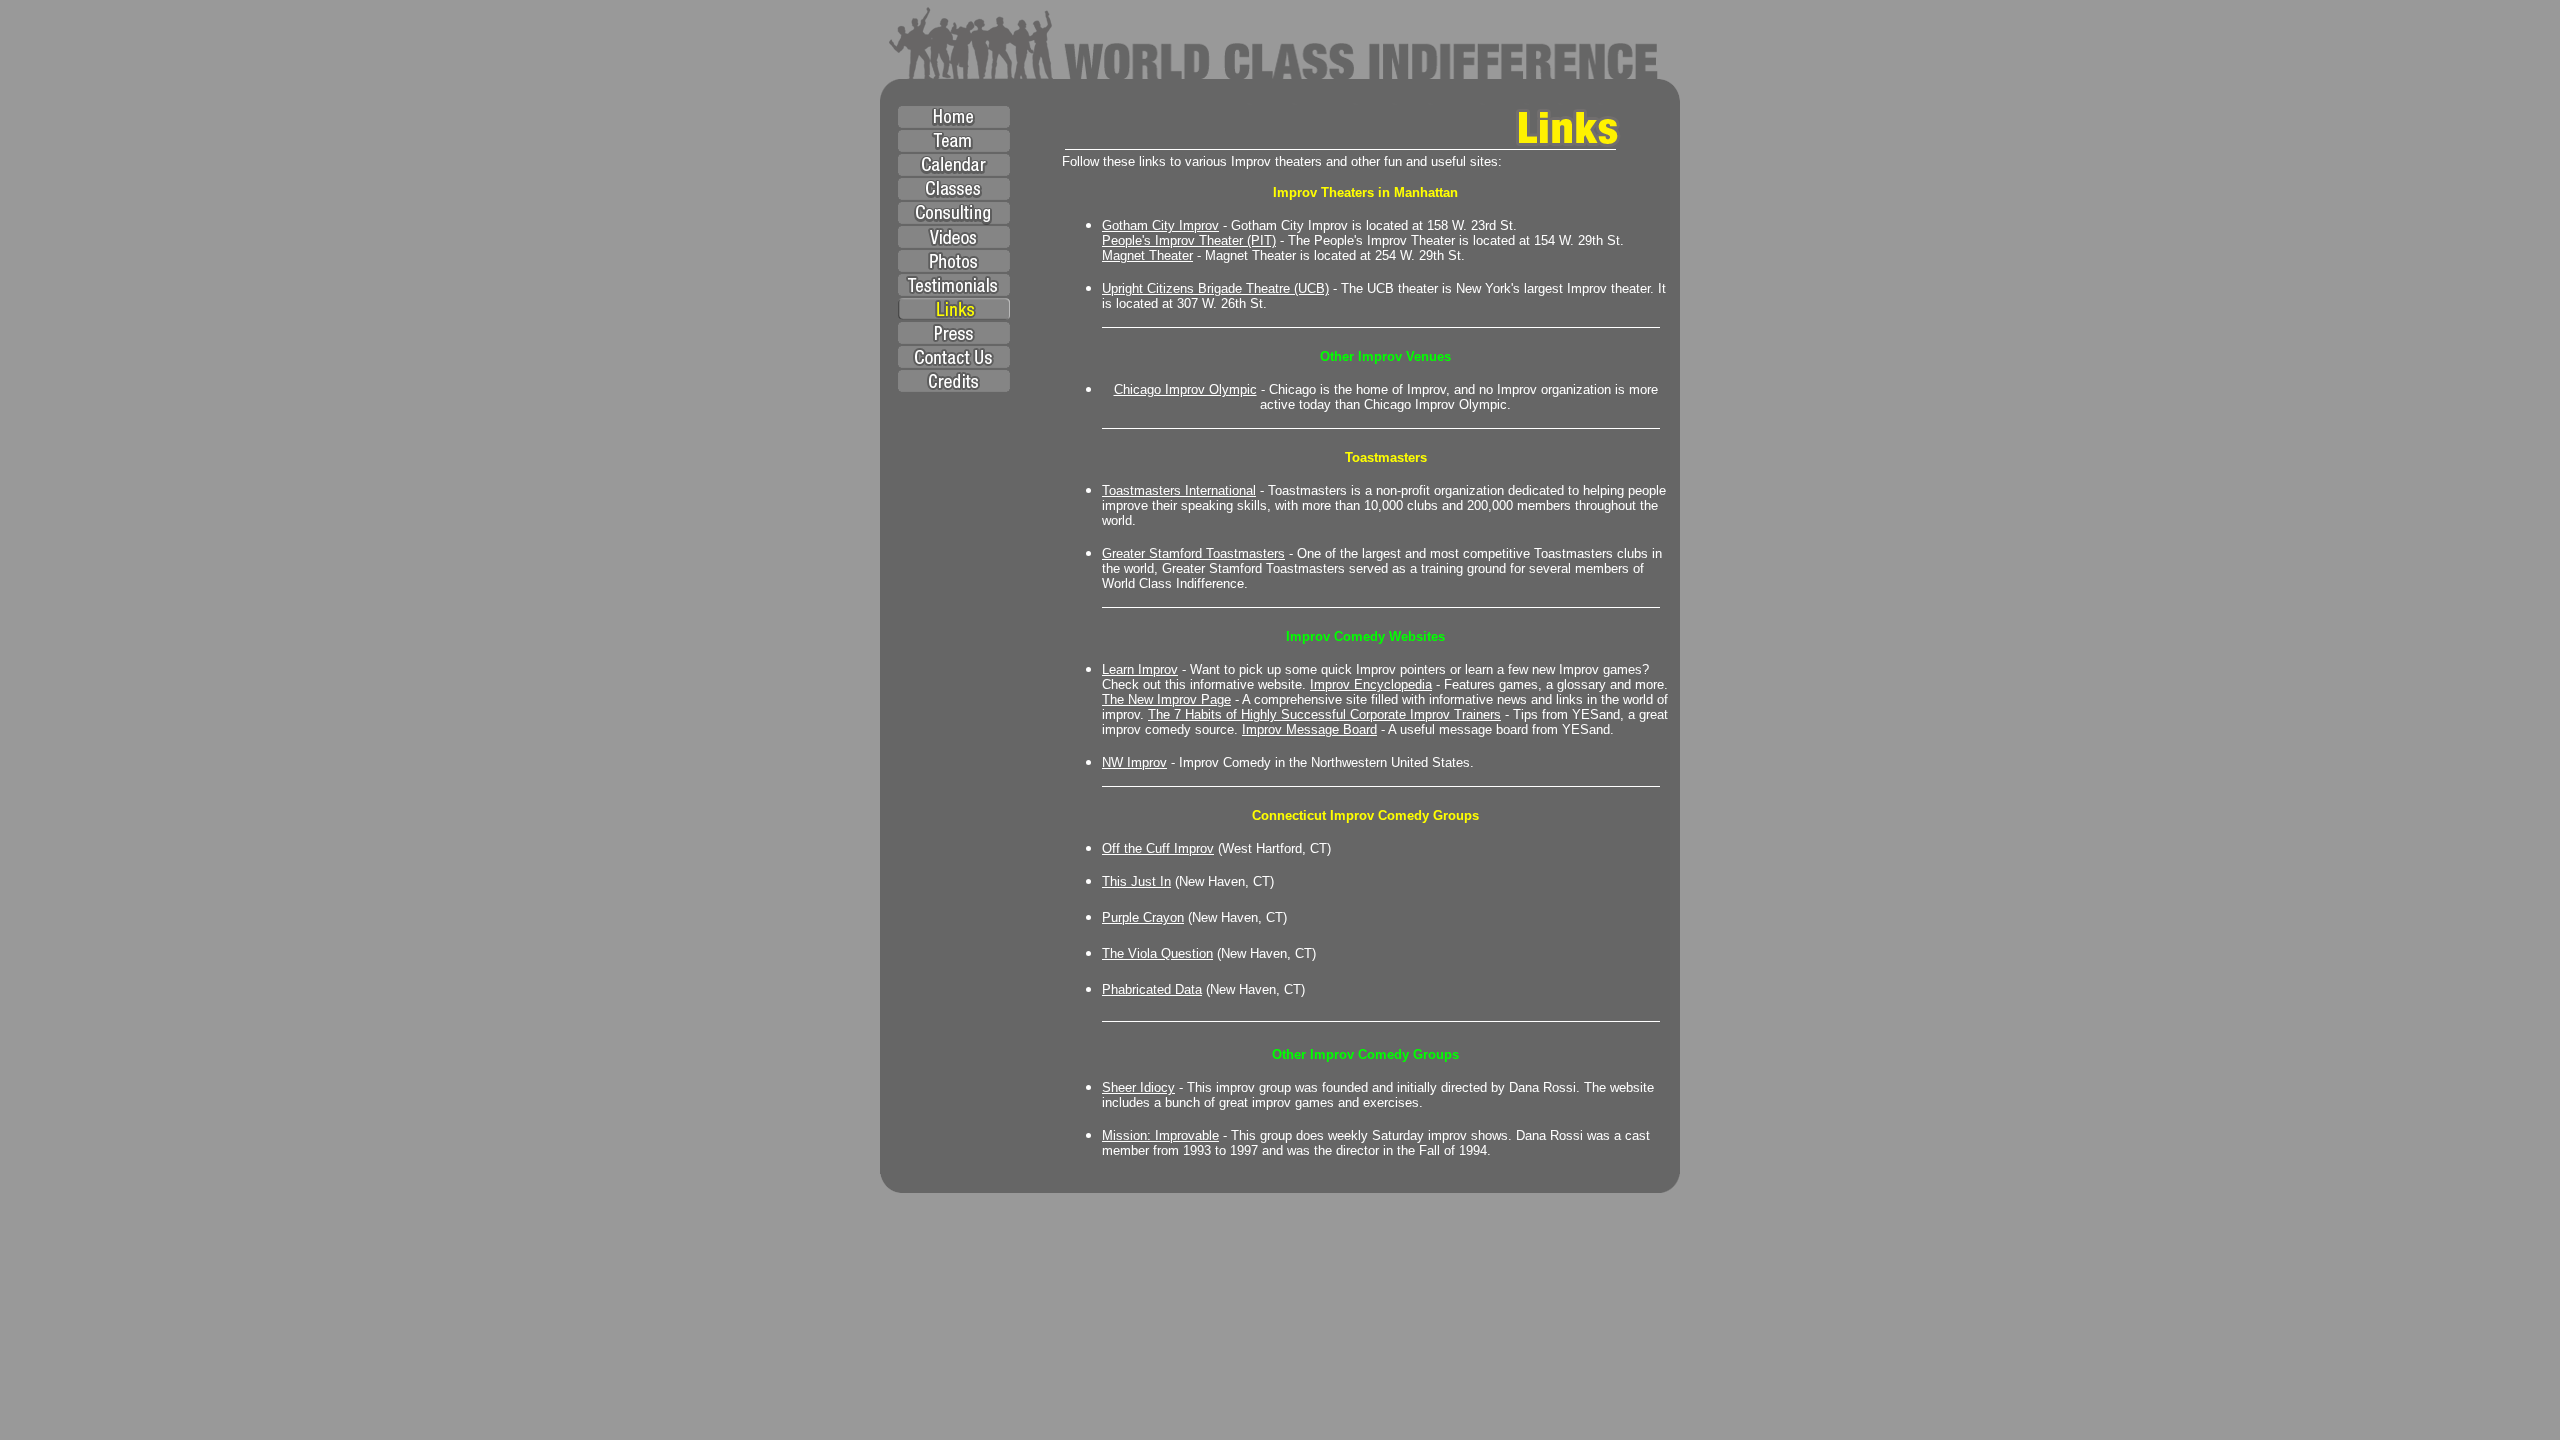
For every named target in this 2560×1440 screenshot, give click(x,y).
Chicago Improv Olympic (1185, 389)
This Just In (1136, 881)
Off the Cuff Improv (1158, 848)
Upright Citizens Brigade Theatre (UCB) (1215, 288)
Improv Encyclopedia (1371, 684)
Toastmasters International (1179, 490)
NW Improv (1134, 762)
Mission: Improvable (1160, 1135)
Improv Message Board (1309, 729)
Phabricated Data (1152, 989)
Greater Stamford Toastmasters (1193, 553)
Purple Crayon (1143, 917)
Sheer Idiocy (1138, 1087)
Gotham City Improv (1160, 225)
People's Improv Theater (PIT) (1189, 240)
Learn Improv (1140, 669)
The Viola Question (1157, 953)
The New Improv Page (1166, 699)
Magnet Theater (1147, 255)
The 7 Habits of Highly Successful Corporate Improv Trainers (1324, 714)
